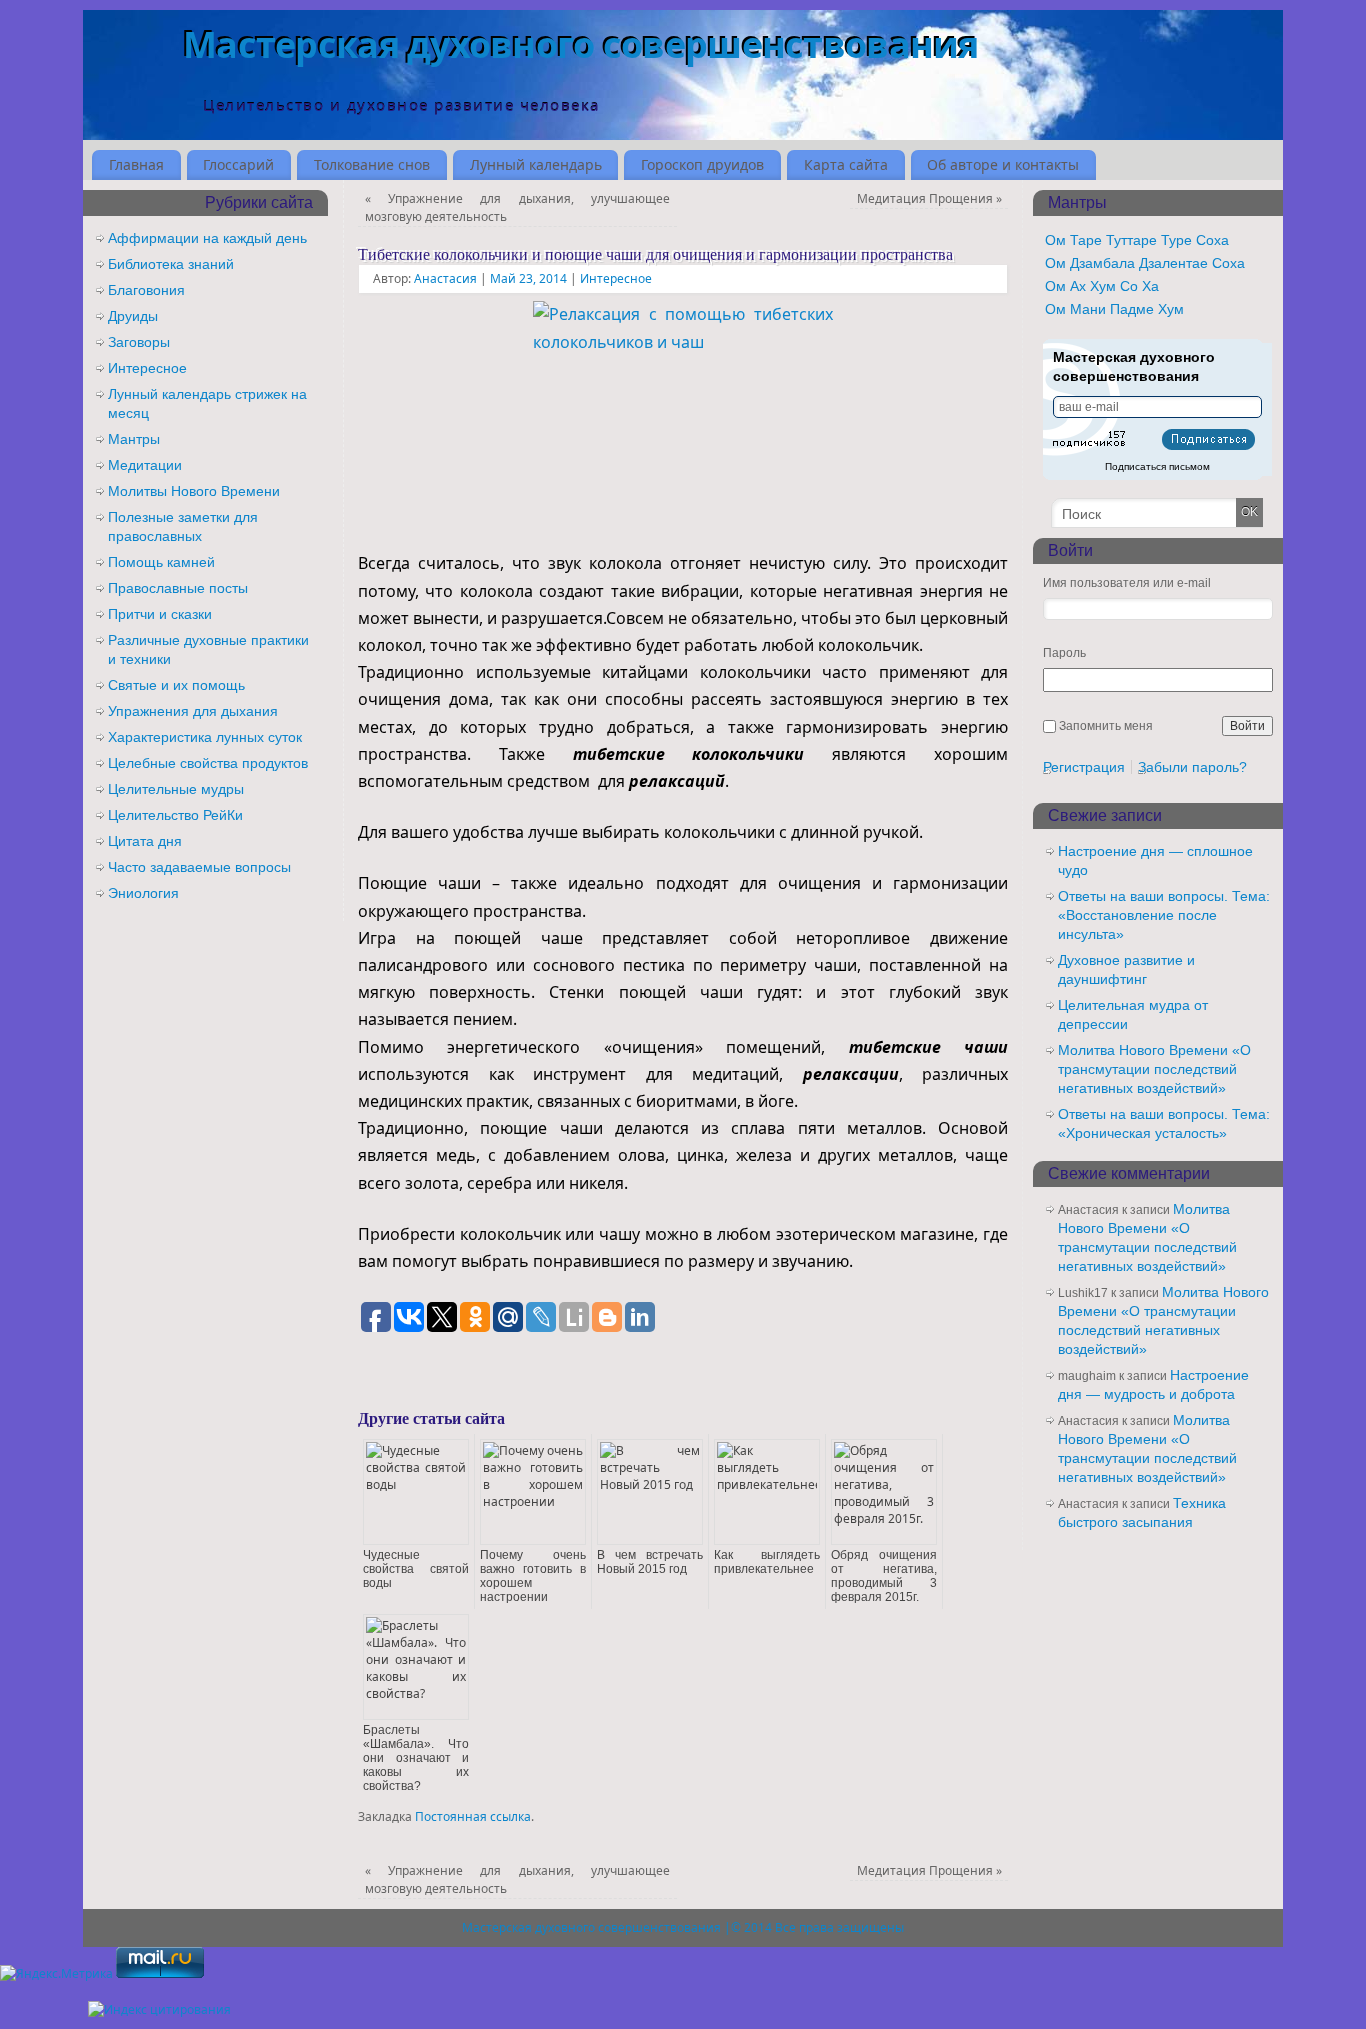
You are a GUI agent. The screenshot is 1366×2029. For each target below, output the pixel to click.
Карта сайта (846, 164)
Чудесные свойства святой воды (416, 1569)
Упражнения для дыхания (193, 711)
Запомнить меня (1106, 726)
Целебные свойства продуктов (208, 763)
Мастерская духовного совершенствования (581, 44)
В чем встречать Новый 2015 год (650, 1562)
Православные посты (178, 588)
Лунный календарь (536, 164)
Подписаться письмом (1157, 466)
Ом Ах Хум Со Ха (1102, 286)
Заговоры (139, 342)
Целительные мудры (176, 789)
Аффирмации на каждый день (207, 238)
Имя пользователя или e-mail (1127, 583)
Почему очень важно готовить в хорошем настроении (533, 1576)
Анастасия (445, 278)
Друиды (133, 316)
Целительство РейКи (175, 815)
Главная (136, 164)
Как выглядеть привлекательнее (767, 1562)
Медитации (145, 465)
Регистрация (1084, 767)
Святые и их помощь (176, 685)
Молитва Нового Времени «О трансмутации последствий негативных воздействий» (1154, 1069)
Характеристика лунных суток (205, 737)
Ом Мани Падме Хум (1114, 309)
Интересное (616, 278)
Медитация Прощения (929, 198)
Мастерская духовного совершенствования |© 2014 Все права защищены (683, 1927)
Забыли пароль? (1192, 767)
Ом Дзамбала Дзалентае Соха (1145, 263)
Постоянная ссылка (473, 1816)
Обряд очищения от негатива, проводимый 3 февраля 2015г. (884, 1576)
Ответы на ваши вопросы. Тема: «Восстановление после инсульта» (1164, 915)
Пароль (1064, 653)
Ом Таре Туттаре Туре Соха (1137, 240)
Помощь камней (161, 562)
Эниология (143, 893)
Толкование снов (372, 164)
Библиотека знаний (171, 264)
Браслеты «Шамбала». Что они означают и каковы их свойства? (416, 1758)
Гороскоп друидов (702, 164)
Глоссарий (238, 164)
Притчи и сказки (160, 614)
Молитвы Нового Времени (194, 491)
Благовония (146, 290)
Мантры (134, 439)
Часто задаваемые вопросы (199, 867)
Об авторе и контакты (1003, 164)
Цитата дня (145, 841)
